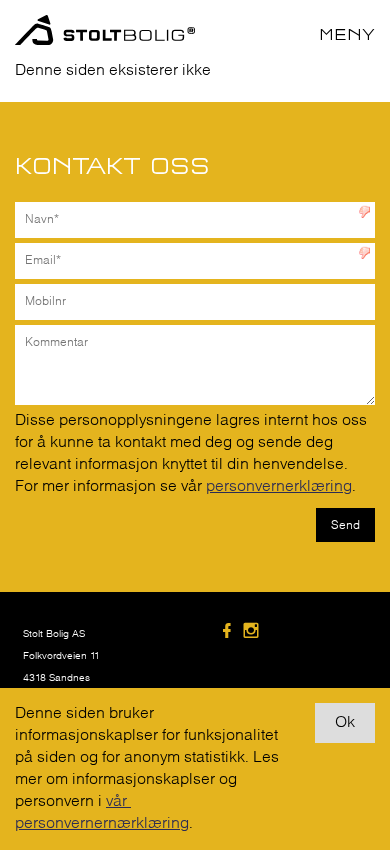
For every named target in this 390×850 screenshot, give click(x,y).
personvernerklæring (279, 486)
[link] (229, 632)
